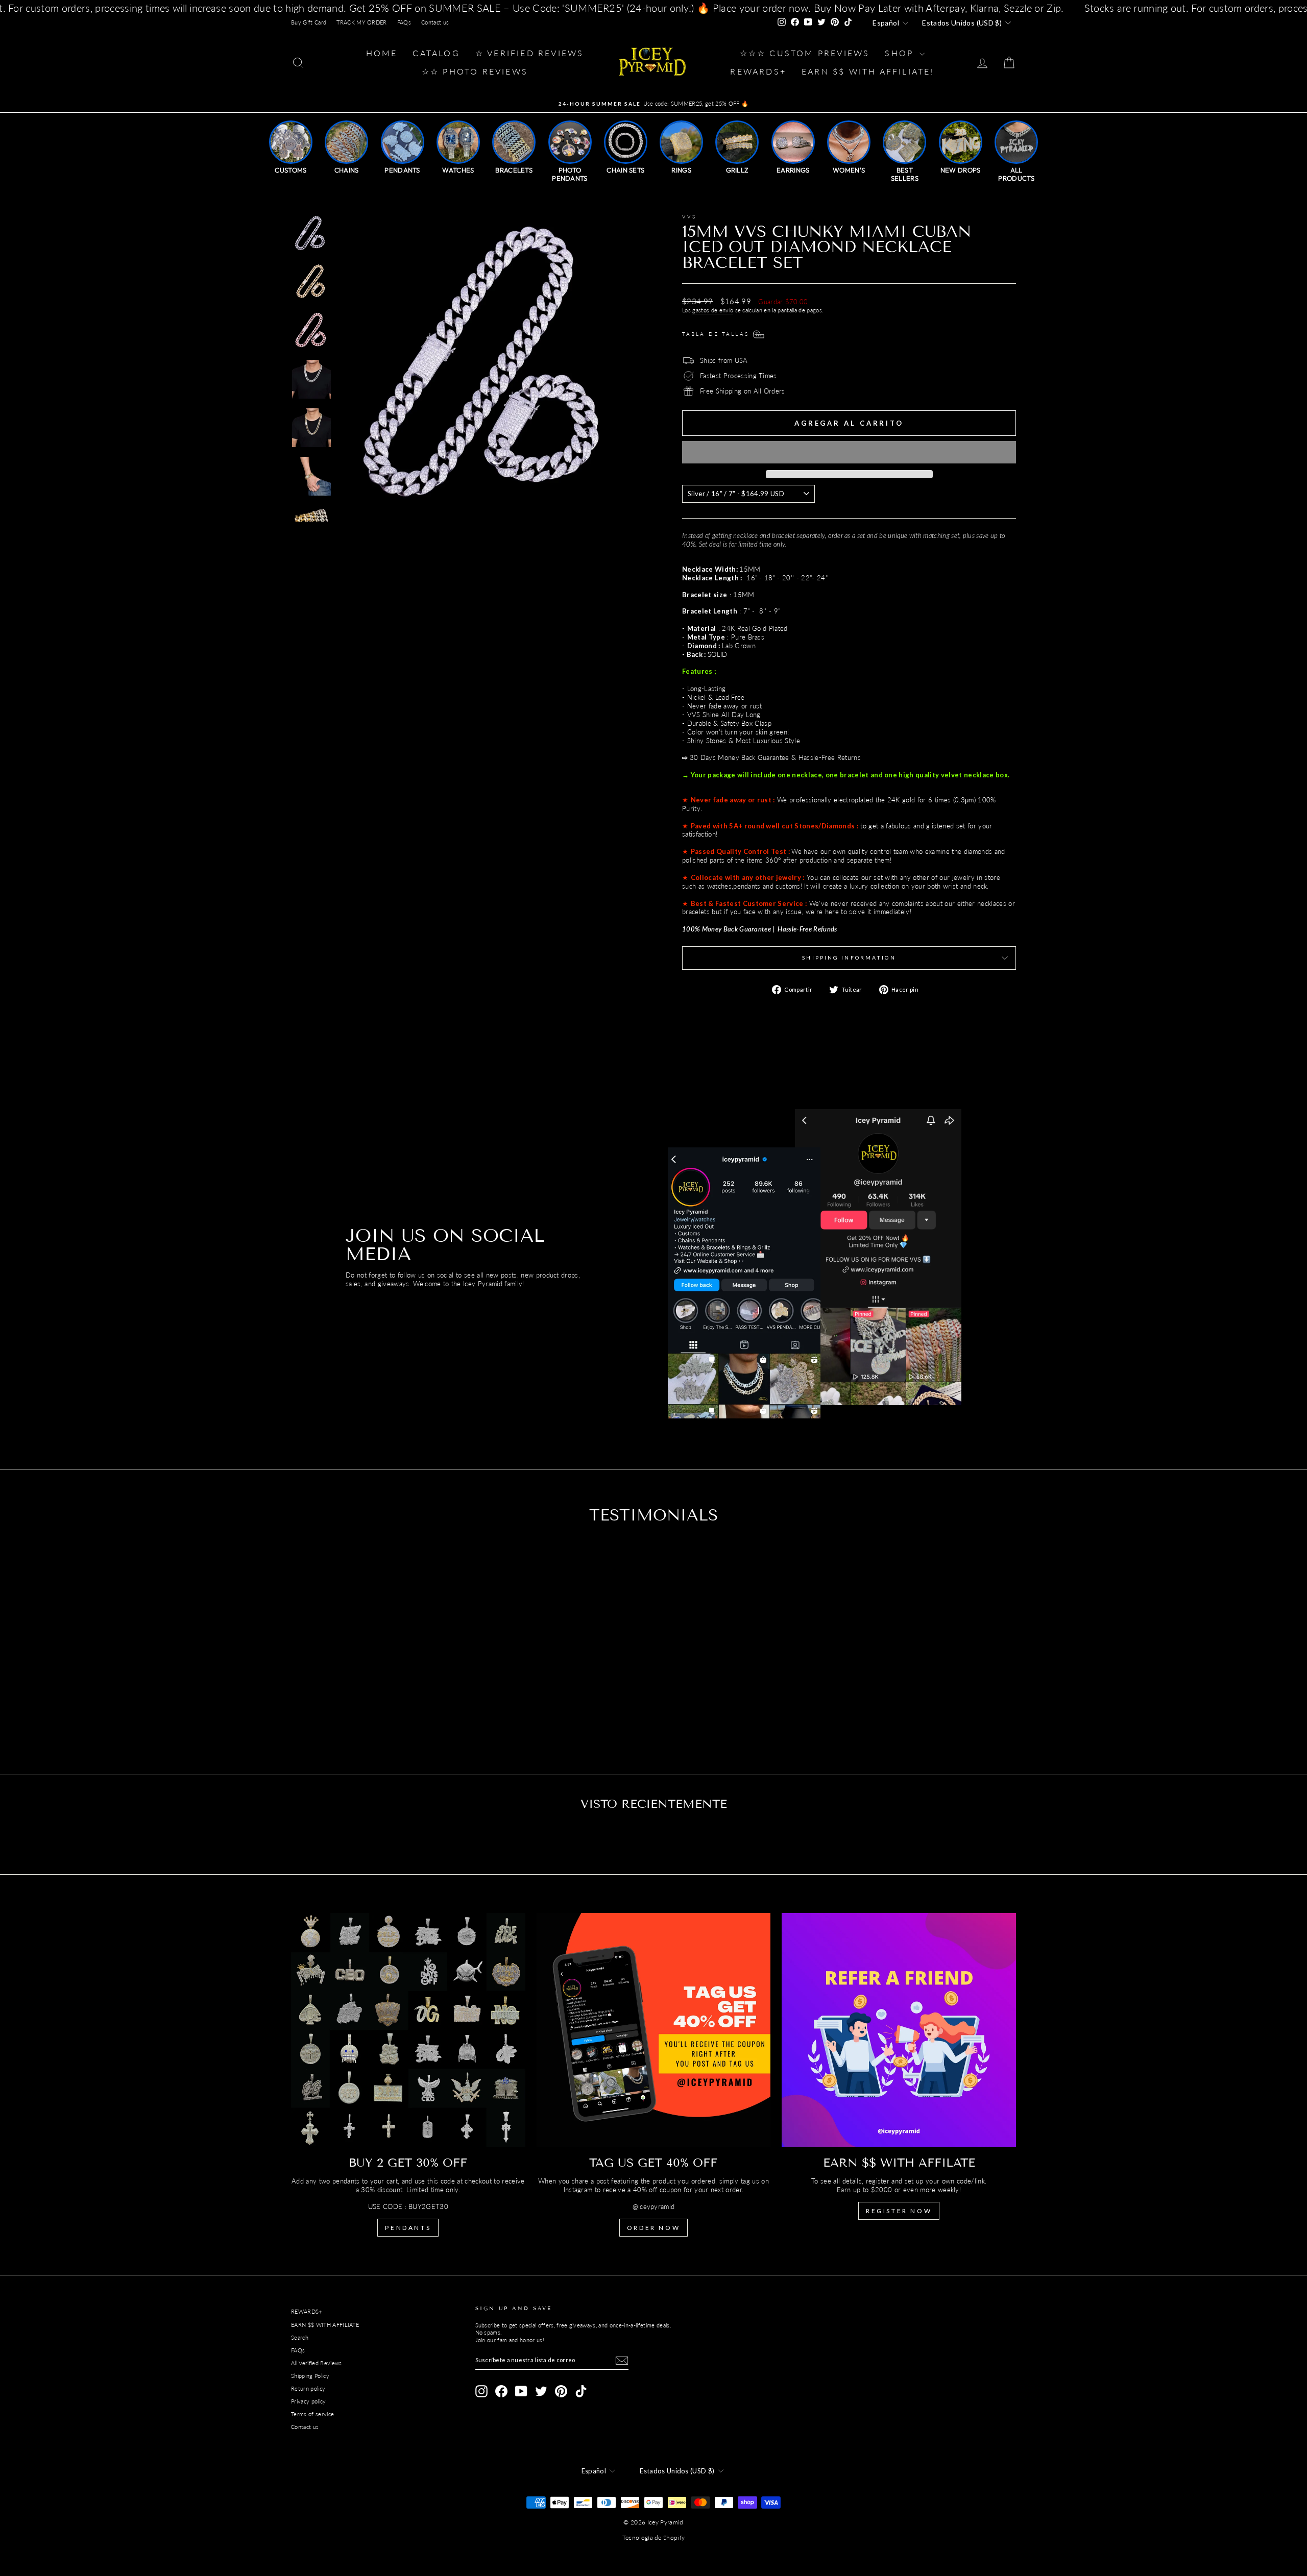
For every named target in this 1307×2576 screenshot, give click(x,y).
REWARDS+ (307, 2311)
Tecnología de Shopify (654, 2537)
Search (300, 2337)
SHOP (901, 53)
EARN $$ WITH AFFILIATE (325, 2325)
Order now (653, 2228)
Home (382, 53)
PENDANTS (408, 2228)
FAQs (404, 22)
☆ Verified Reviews (530, 53)
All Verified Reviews (317, 2363)
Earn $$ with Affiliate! (868, 71)
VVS (689, 216)
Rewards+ (758, 71)
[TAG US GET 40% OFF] (654, 2030)
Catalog (436, 53)
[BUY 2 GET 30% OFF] (408, 2030)
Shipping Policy (310, 2376)
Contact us (435, 22)
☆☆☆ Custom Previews (805, 53)
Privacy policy (309, 2401)
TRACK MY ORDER (362, 22)
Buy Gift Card (309, 22)
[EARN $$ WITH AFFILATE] (899, 2030)
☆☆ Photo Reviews (475, 71)
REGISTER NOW (899, 2211)
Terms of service (312, 2414)
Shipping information (849, 958)
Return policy (308, 2388)
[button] (849, 452)
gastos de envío (713, 310)
